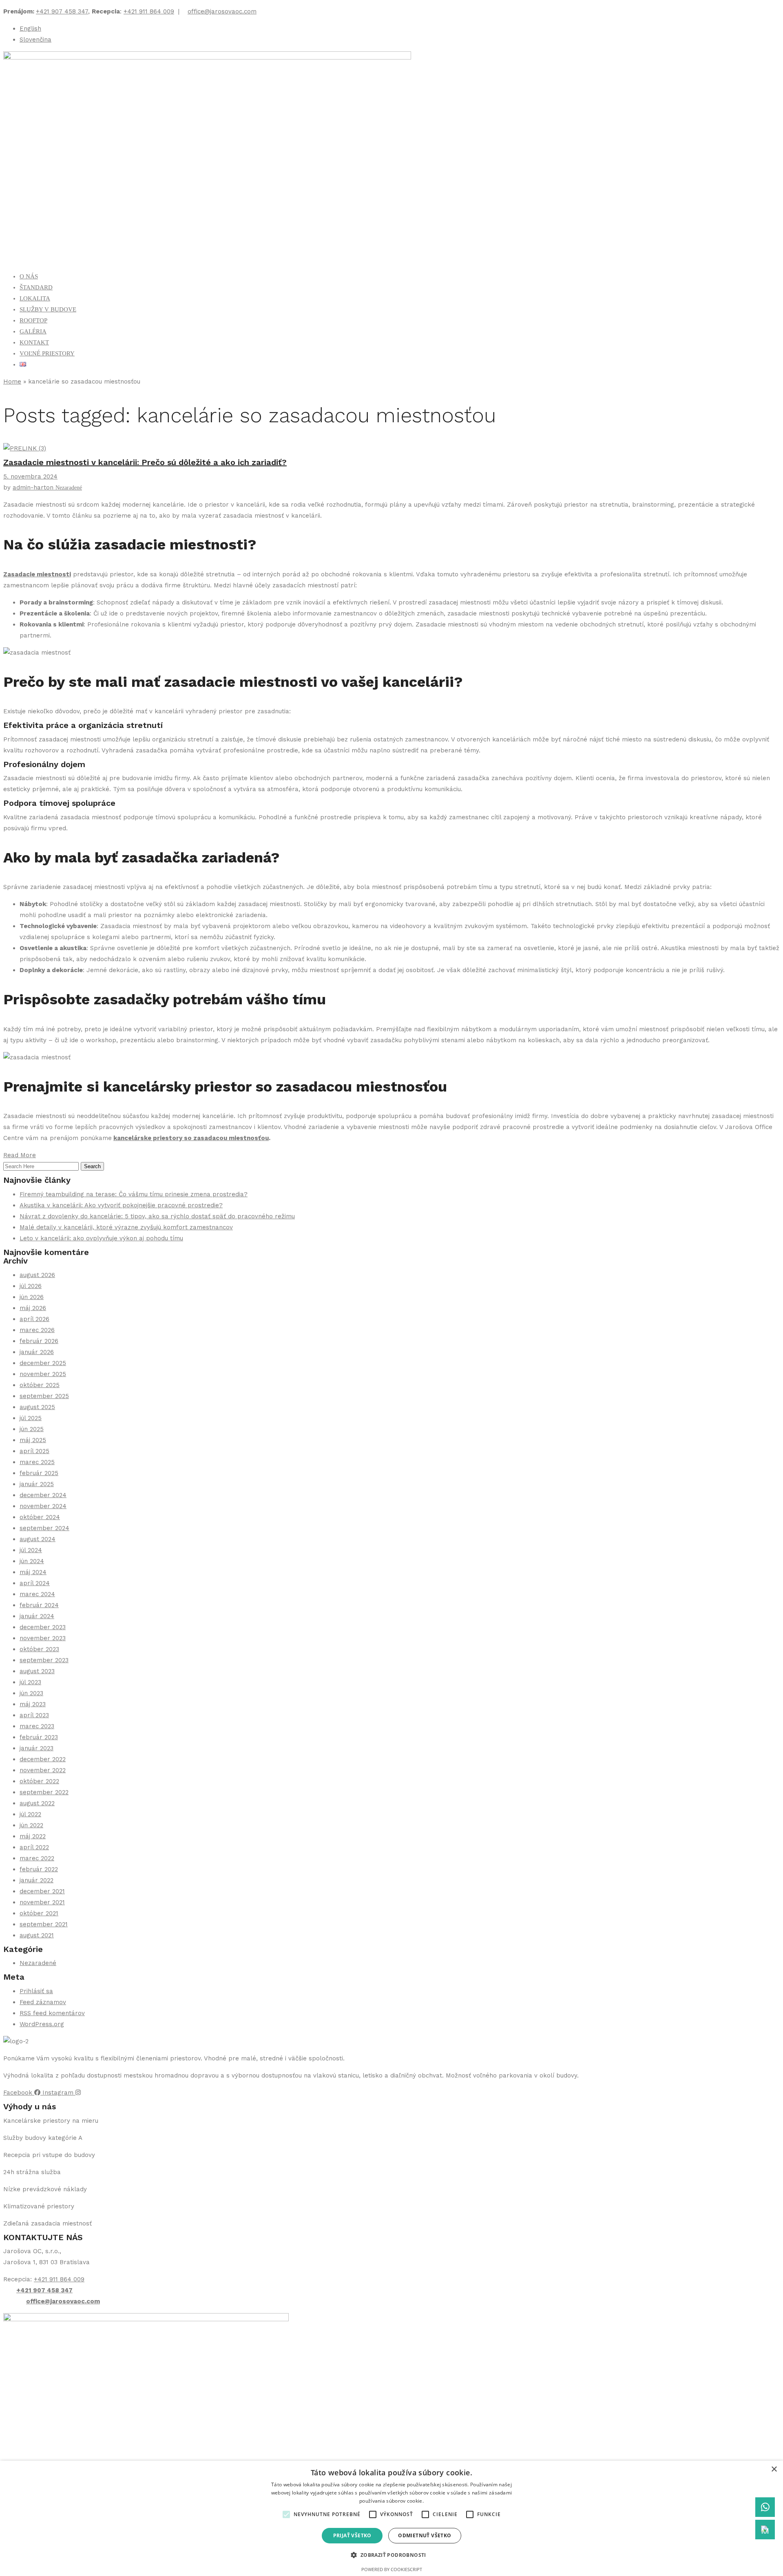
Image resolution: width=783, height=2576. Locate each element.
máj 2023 (33, 1704)
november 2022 (43, 1770)
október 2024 (40, 1517)
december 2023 (43, 1627)
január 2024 (37, 1616)
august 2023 (37, 1671)
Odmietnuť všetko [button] (425, 2535)
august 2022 (37, 1803)
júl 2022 (30, 1814)
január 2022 (36, 1880)
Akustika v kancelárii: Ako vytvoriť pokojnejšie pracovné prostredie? (121, 1205)
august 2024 (38, 1539)
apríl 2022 (34, 1847)
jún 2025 (32, 1429)
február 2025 (39, 1473)
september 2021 (44, 1924)
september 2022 (44, 1792)
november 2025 (43, 1374)
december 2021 (42, 1891)
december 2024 (43, 1495)
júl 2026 (31, 1286)
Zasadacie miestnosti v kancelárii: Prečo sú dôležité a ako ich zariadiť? (145, 462)
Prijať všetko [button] (352, 2535)
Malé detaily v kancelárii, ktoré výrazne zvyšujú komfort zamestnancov (126, 1227)
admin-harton (34, 487)
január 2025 (37, 1484)
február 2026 (39, 1341)
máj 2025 (33, 1440)
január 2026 (37, 1352)
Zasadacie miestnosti (37, 574)
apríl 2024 (35, 1583)
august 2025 (37, 1407)
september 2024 (44, 1528)
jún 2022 (31, 1825)
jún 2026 (32, 1297)
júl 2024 (31, 1550)
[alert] (391, 2518)
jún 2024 (32, 1561)
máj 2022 (33, 1836)
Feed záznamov (43, 2002)
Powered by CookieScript (392, 2569)
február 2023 (39, 1737)
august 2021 (37, 1935)
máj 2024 (33, 1572)
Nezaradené (69, 488)
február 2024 (39, 1605)
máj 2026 (33, 1308)
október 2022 (39, 1781)
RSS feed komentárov (52, 2013)
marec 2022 (37, 1858)
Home (12, 382)
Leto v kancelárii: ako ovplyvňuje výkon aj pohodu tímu (101, 1238)
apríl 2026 (34, 1319)
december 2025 (43, 1363)
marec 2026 (37, 1330)
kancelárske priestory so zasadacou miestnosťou (191, 1138)
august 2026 (37, 1275)
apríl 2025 (34, 1451)
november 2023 (43, 1638)
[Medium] (765, 2530)
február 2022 (39, 1869)
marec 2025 (37, 1462)
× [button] (774, 2469)
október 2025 (40, 1385)
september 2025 (44, 1396)
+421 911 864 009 (149, 11)
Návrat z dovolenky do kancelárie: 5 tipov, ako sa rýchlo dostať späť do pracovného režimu (157, 1216)
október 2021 (39, 1913)
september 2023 (44, 1660)
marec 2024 (37, 1594)
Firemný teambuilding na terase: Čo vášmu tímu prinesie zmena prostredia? (134, 1194)
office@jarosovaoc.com (222, 11)
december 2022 (43, 1759)
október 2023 (39, 1649)
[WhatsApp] (765, 2507)
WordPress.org (42, 2024)
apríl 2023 (34, 1715)
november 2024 (43, 1506)
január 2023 (36, 1748)
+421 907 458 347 (62, 11)
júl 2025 (31, 1418)
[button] (286, 2514)
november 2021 (42, 1902)
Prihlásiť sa (36, 1991)
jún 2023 (31, 1693)
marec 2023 (37, 1726)
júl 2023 (30, 1682)
